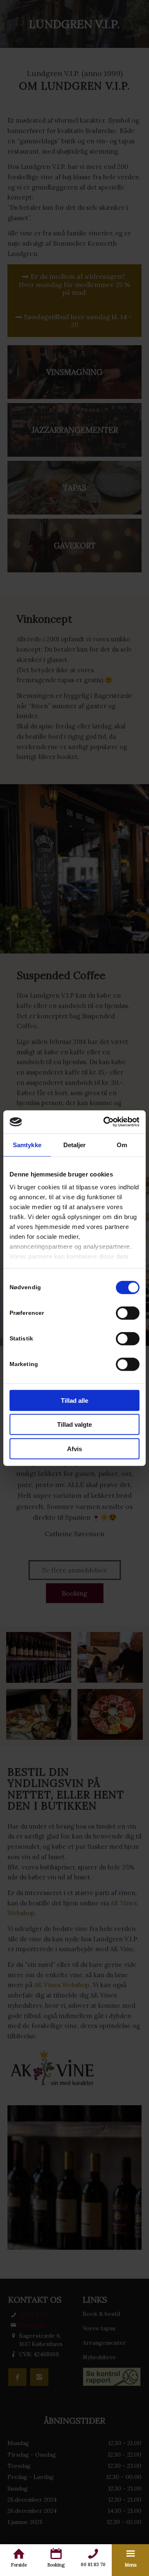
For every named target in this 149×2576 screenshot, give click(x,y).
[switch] (128, 1313)
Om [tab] (122, 1144)
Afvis (74, 1448)
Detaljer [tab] (75, 1144)
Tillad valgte (74, 1424)
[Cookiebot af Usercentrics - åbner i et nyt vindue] (105, 1122)
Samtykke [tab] (27, 1144)
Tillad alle (74, 1400)
